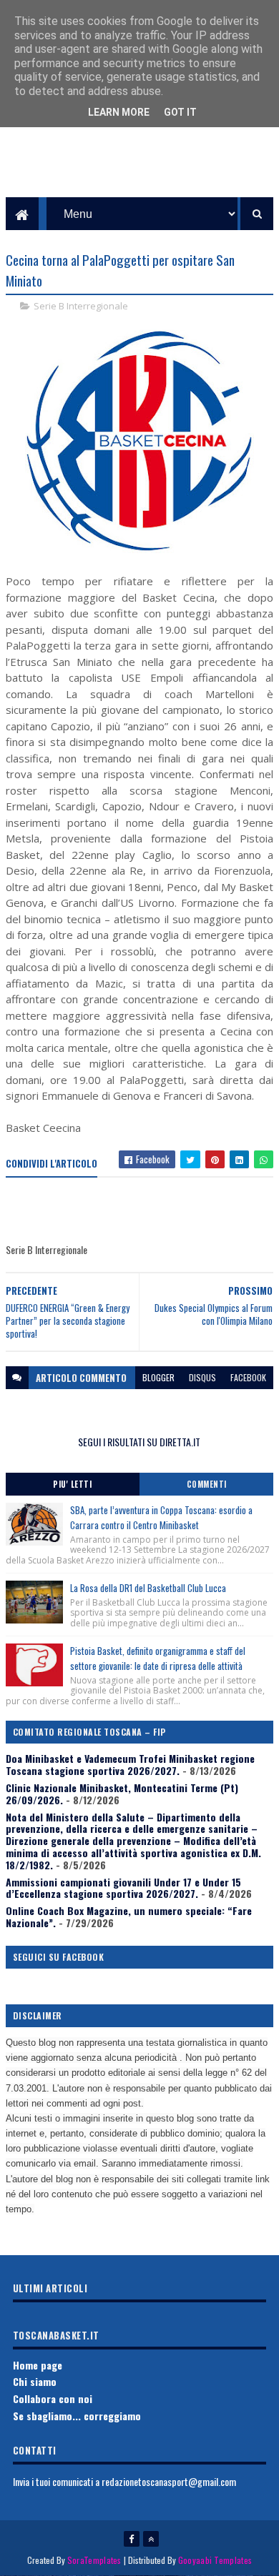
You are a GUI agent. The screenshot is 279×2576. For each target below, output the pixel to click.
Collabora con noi (53, 2398)
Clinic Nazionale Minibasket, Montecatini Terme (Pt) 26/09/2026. (122, 1794)
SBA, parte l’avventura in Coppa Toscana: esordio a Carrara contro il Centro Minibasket (161, 1517)
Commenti (207, 1484)
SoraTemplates (94, 2560)
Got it (180, 112)
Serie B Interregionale (81, 306)
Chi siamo (35, 2381)
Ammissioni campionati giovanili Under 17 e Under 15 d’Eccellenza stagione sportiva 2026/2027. (123, 1888)
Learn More (119, 112)
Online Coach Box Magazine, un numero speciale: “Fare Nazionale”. (129, 1916)
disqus (202, 1377)
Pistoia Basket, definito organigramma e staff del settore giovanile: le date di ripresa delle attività (158, 1658)
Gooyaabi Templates (215, 2560)
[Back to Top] (151, 2539)
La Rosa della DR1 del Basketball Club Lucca (148, 1588)
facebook (248, 1377)
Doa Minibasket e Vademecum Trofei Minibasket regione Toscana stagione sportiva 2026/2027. (130, 1764)
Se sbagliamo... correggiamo (77, 2416)
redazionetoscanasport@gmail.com (169, 2481)
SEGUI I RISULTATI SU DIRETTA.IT (139, 1442)
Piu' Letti (72, 1484)
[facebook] (132, 2539)
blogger (158, 1377)
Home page (38, 2365)
